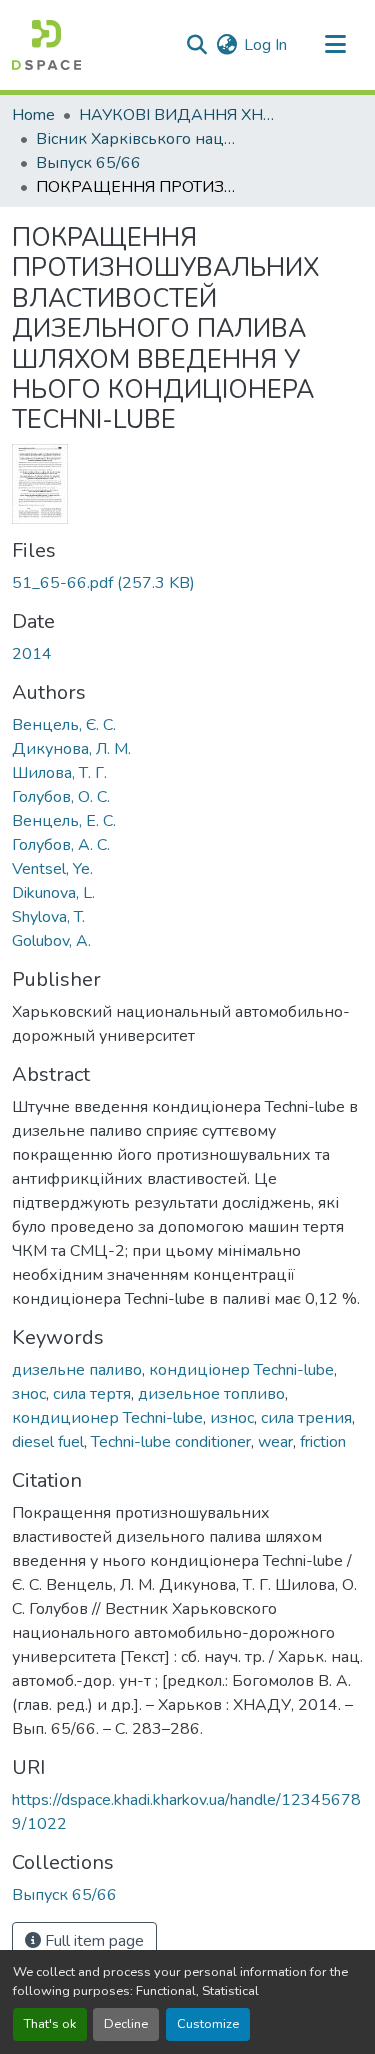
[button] (46, 45)
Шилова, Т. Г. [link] (59, 773)
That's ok (50, 2024)
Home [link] (33, 115)
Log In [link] (265, 45)
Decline (126, 2024)
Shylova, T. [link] (48, 917)
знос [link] (29, 1394)
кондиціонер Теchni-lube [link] (241, 1370)
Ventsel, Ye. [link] (52, 869)
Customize (208, 2024)
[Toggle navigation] (335, 45)
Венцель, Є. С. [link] (64, 725)
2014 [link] (32, 654)
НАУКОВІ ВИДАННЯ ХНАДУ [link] (179, 115)
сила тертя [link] (92, 1394)
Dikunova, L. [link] (53, 893)
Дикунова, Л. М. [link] (71, 749)
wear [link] (275, 1442)
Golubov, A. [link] (51, 941)
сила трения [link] (306, 1418)
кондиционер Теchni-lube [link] (107, 1418)
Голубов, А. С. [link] (61, 845)
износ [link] (232, 1418)
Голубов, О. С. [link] (61, 797)
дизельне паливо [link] (77, 1370)
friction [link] (323, 1442)
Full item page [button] (92, 1941)
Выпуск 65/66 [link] (88, 163)
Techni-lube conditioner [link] (171, 1442)
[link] (187, 583)
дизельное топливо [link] (211, 1394)
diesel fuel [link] (48, 1442)
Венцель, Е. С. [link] (64, 821)
